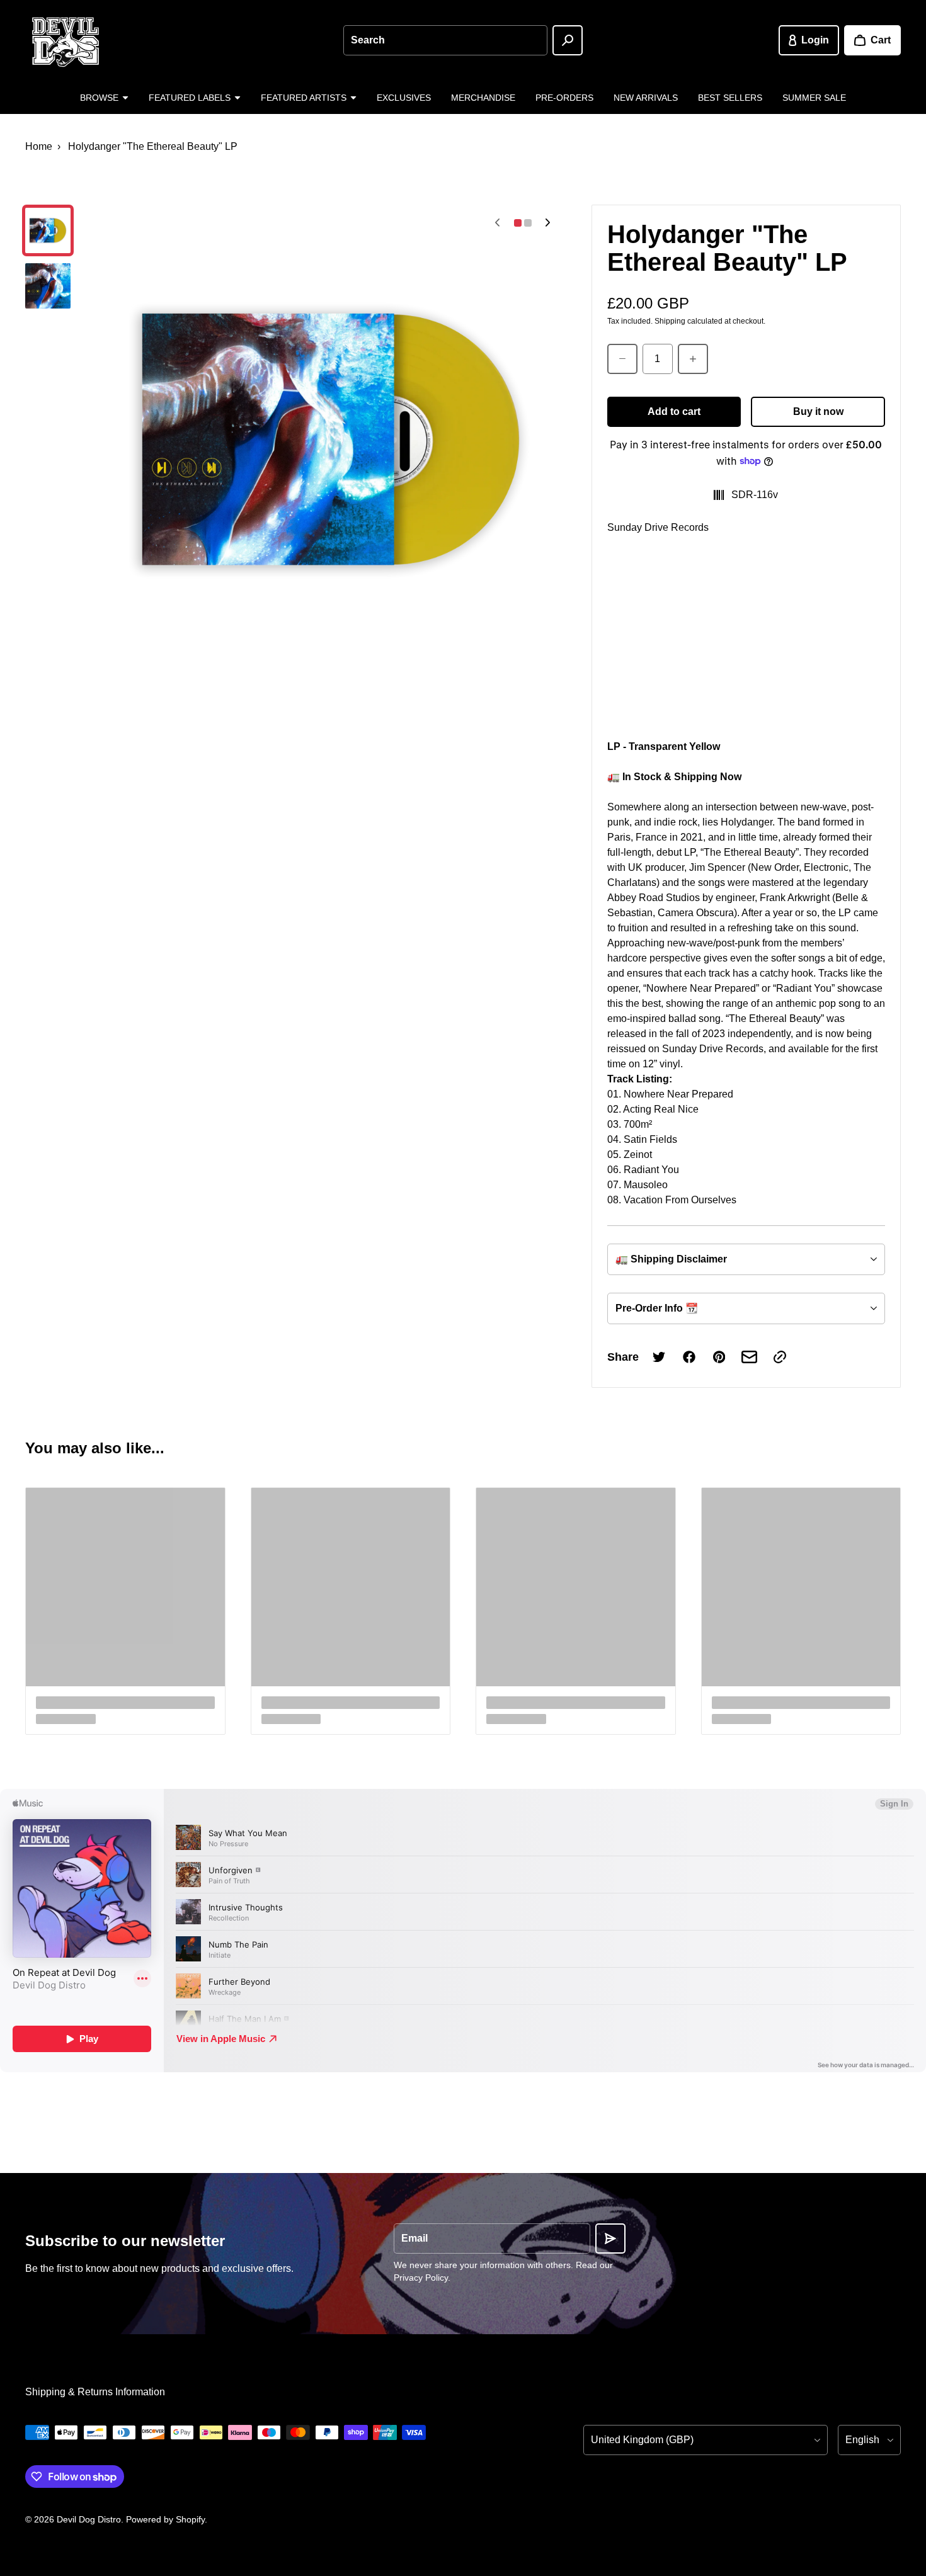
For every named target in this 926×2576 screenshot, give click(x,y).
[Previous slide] (498, 223)
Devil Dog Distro (89, 2519)
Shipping (670, 321)
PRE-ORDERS (564, 98)
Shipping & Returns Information (95, 2392)
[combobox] (445, 40)
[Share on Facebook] (689, 1357)
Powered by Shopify (165, 2519)
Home (39, 146)
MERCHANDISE (483, 98)
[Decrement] (622, 359)
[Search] (568, 40)
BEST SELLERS (730, 98)
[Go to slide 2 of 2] (48, 286)
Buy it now (818, 411)
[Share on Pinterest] (719, 1357)
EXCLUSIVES (404, 98)
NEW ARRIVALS (646, 98)
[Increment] (693, 359)
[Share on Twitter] (659, 1357)
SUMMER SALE (814, 98)
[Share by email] (750, 1357)
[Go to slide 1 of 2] (48, 230)
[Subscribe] (610, 2238)
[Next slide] (548, 223)
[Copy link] (780, 1357)
